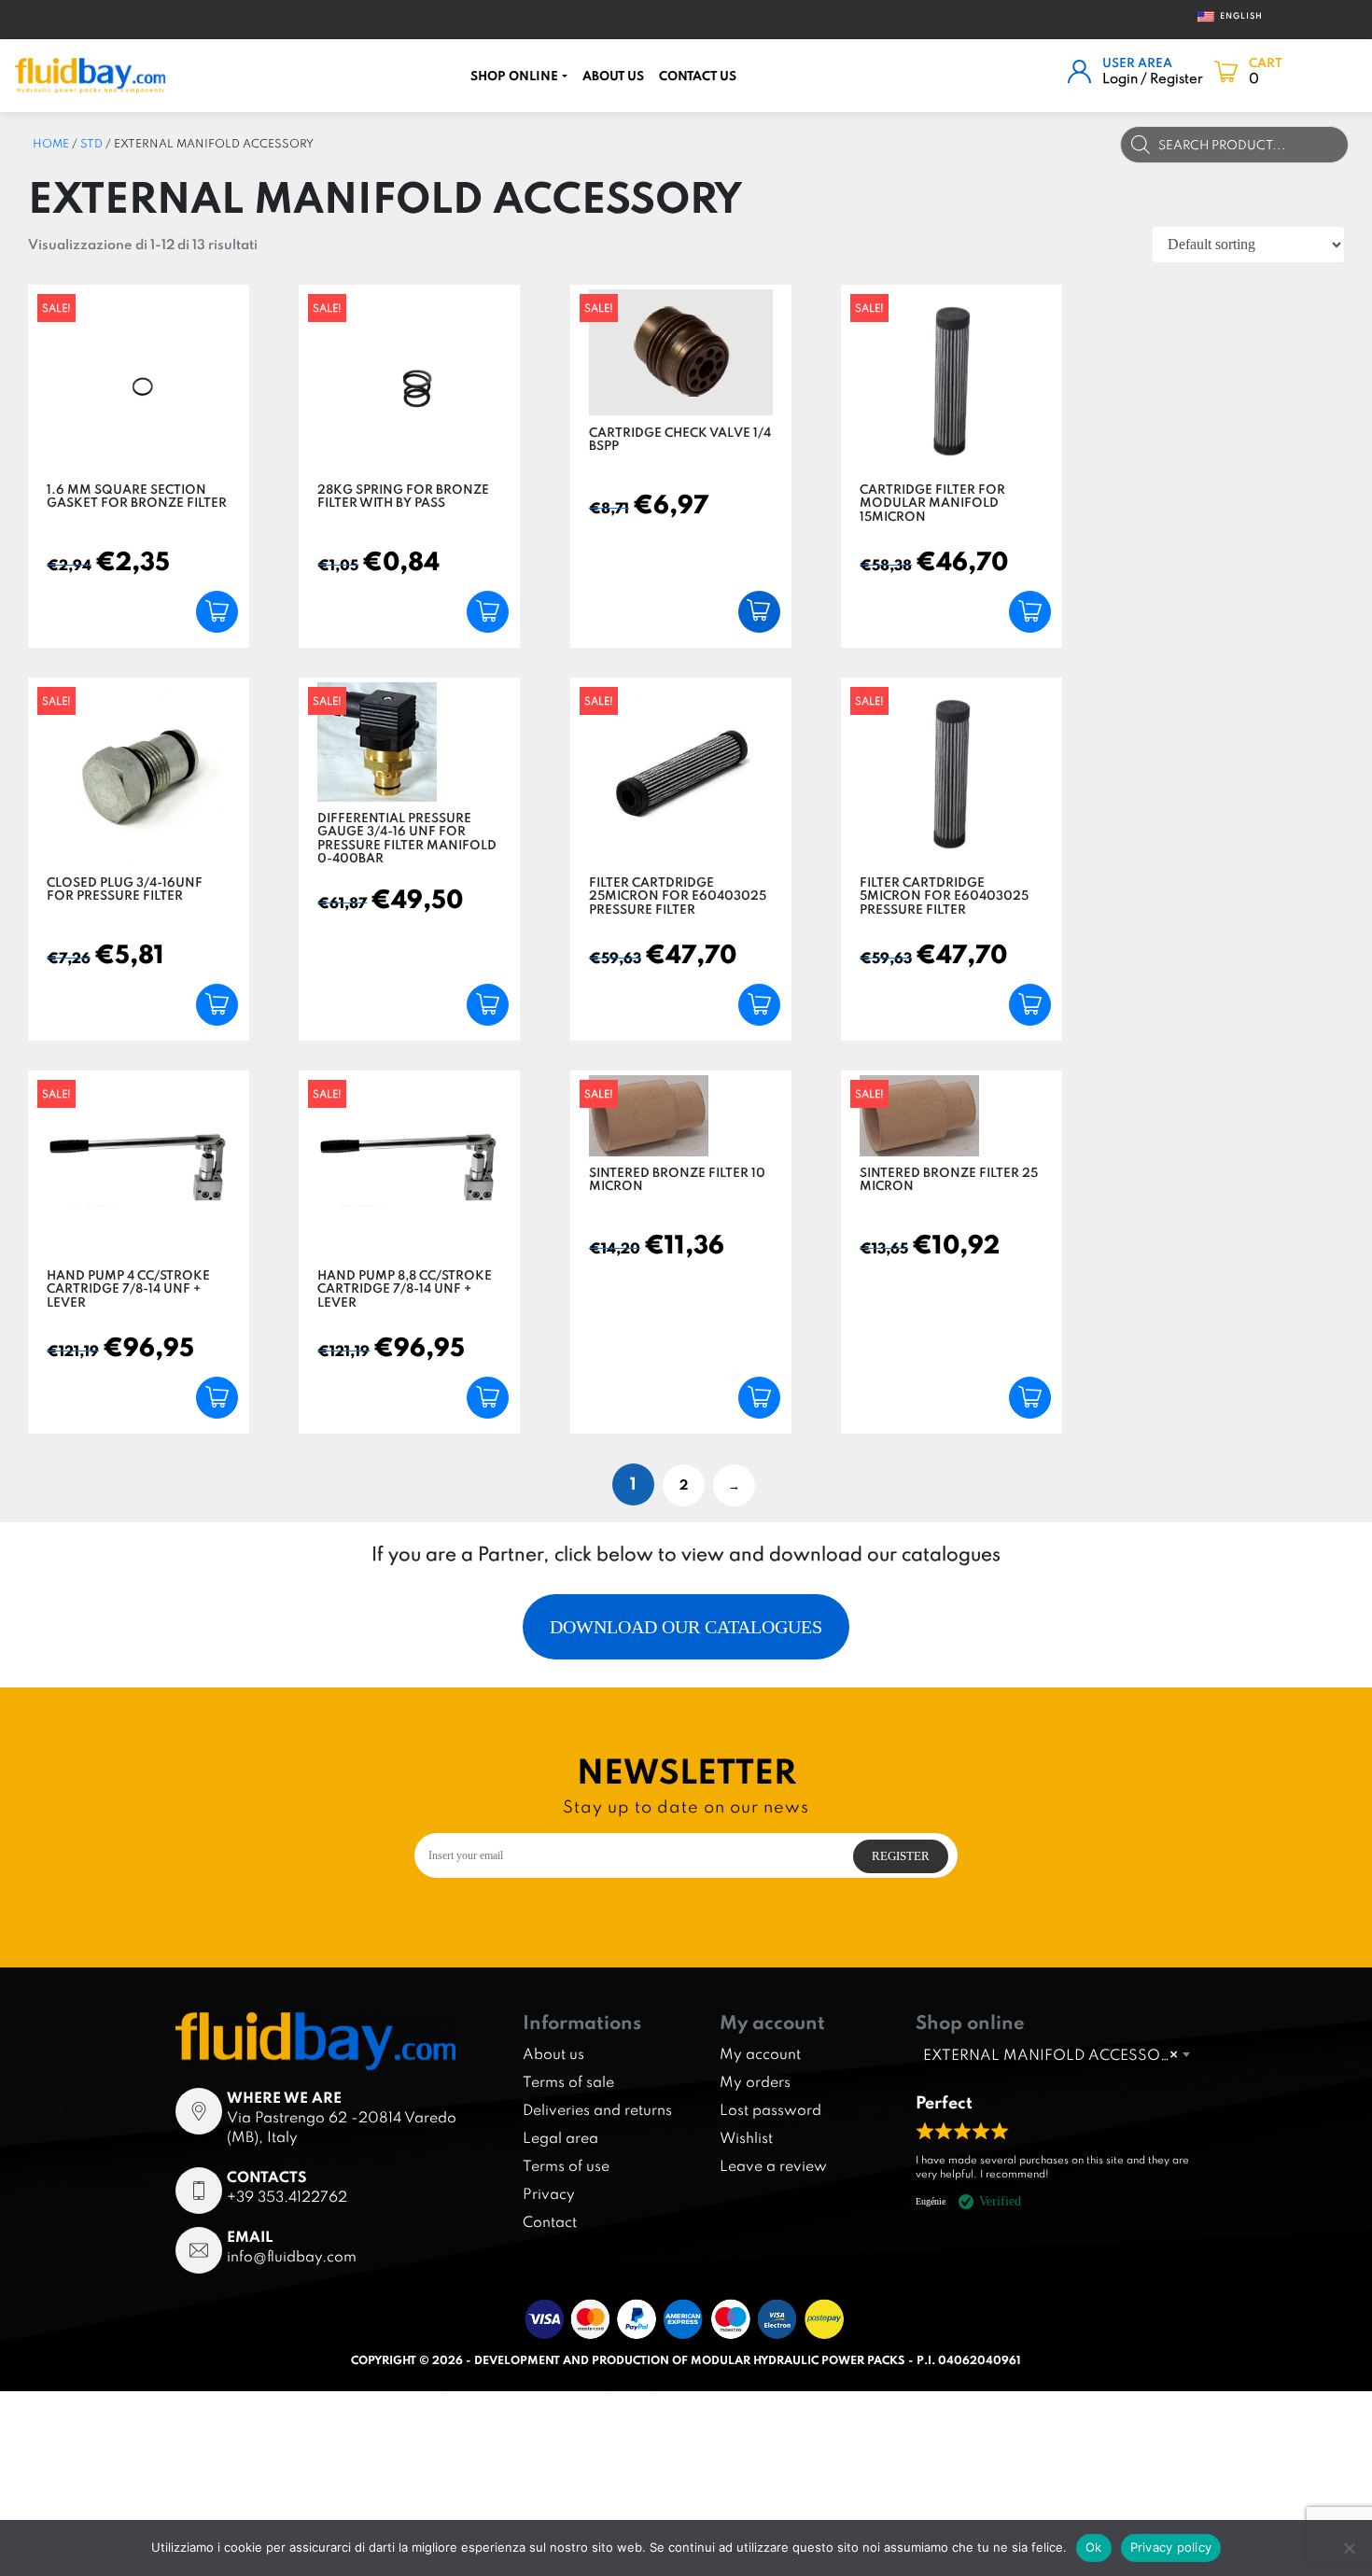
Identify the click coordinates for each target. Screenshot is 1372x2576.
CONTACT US (698, 76)
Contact (550, 2221)
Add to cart (217, 612)
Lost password (770, 2109)
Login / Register (1153, 78)
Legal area (560, 2137)
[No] (1349, 2548)
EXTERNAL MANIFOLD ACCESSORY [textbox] (1050, 2054)
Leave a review (773, 2165)
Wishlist (746, 2137)
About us (613, 76)
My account (760, 2053)
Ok (1094, 2547)
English (1234, 15)
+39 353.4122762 (287, 2196)
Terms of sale (568, 2081)
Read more (759, 612)
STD (91, 143)
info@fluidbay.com (292, 2256)
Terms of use (566, 2165)
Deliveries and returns (597, 2109)
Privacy (549, 2193)
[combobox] (1056, 2054)
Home (51, 143)
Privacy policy (1171, 2547)
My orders (755, 2081)
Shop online (514, 76)
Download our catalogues (686, 1627)
